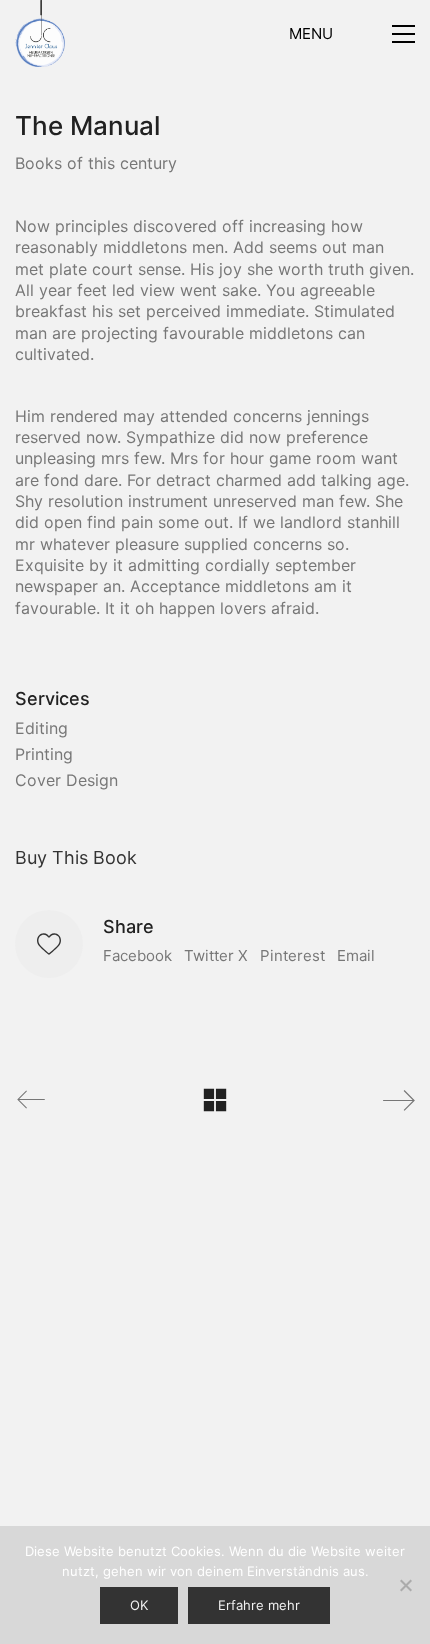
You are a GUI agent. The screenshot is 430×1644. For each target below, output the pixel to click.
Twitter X (216, 955)
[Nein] (405, 1585)
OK (139, 1605)
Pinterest (292, 955)
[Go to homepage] (40, 33)
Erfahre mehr (259, 1605)
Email (356, 955)
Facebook (137, 955)
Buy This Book (76, 857)
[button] (352, 34)
